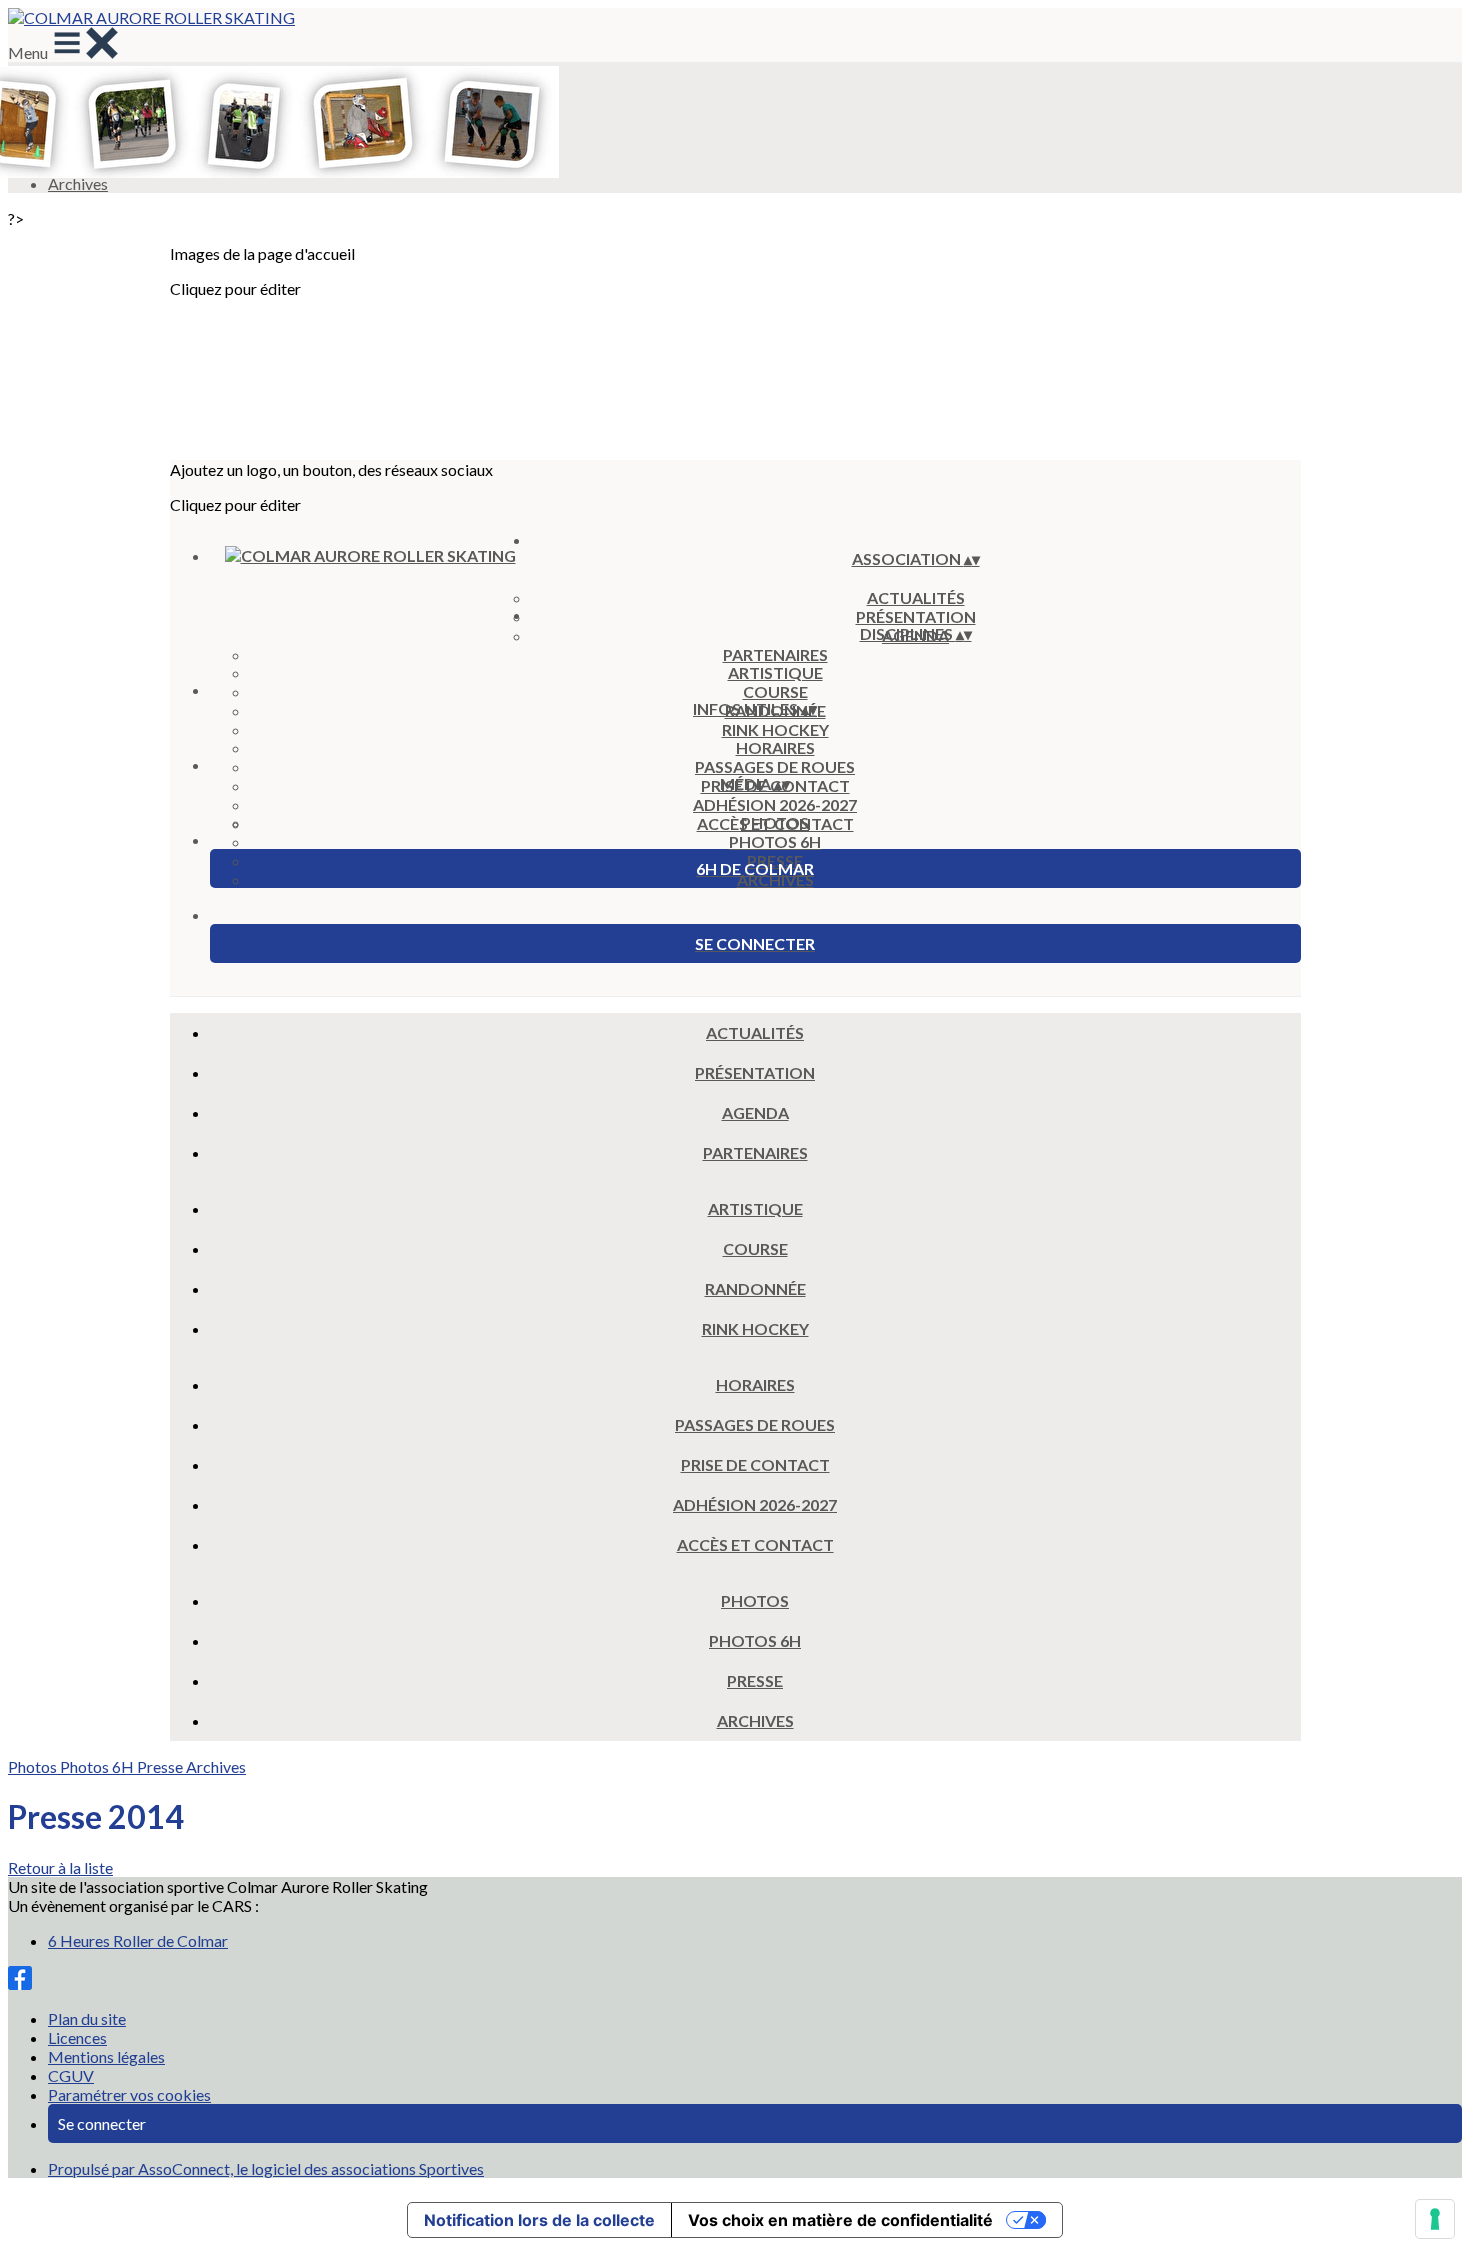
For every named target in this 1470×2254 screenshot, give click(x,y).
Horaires (775, 747)
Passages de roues (775, 766)
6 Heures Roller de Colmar (138, 1940)
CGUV (71, 2075)
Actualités (916, 597)
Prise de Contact (755, 1464)
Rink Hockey (775, 729)
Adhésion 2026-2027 (775, 804)
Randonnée (755, 1288)
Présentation (755, 1072)
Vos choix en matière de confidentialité (840, 2220)
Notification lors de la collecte (539, 2220)
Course (775, 691)
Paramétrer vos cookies (129, 2094)
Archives (775, 879)
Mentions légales (106, 2056)
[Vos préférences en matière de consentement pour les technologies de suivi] (1435, 2219)
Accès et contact (755, 1544)
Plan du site (87, 2018)
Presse (755, 1680)
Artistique (775, 672)
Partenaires (775, 654)
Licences (77, 2037)
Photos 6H (775, 841)
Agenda (755, 1112)
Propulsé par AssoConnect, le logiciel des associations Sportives (266, 2168)
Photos (775, 822)
